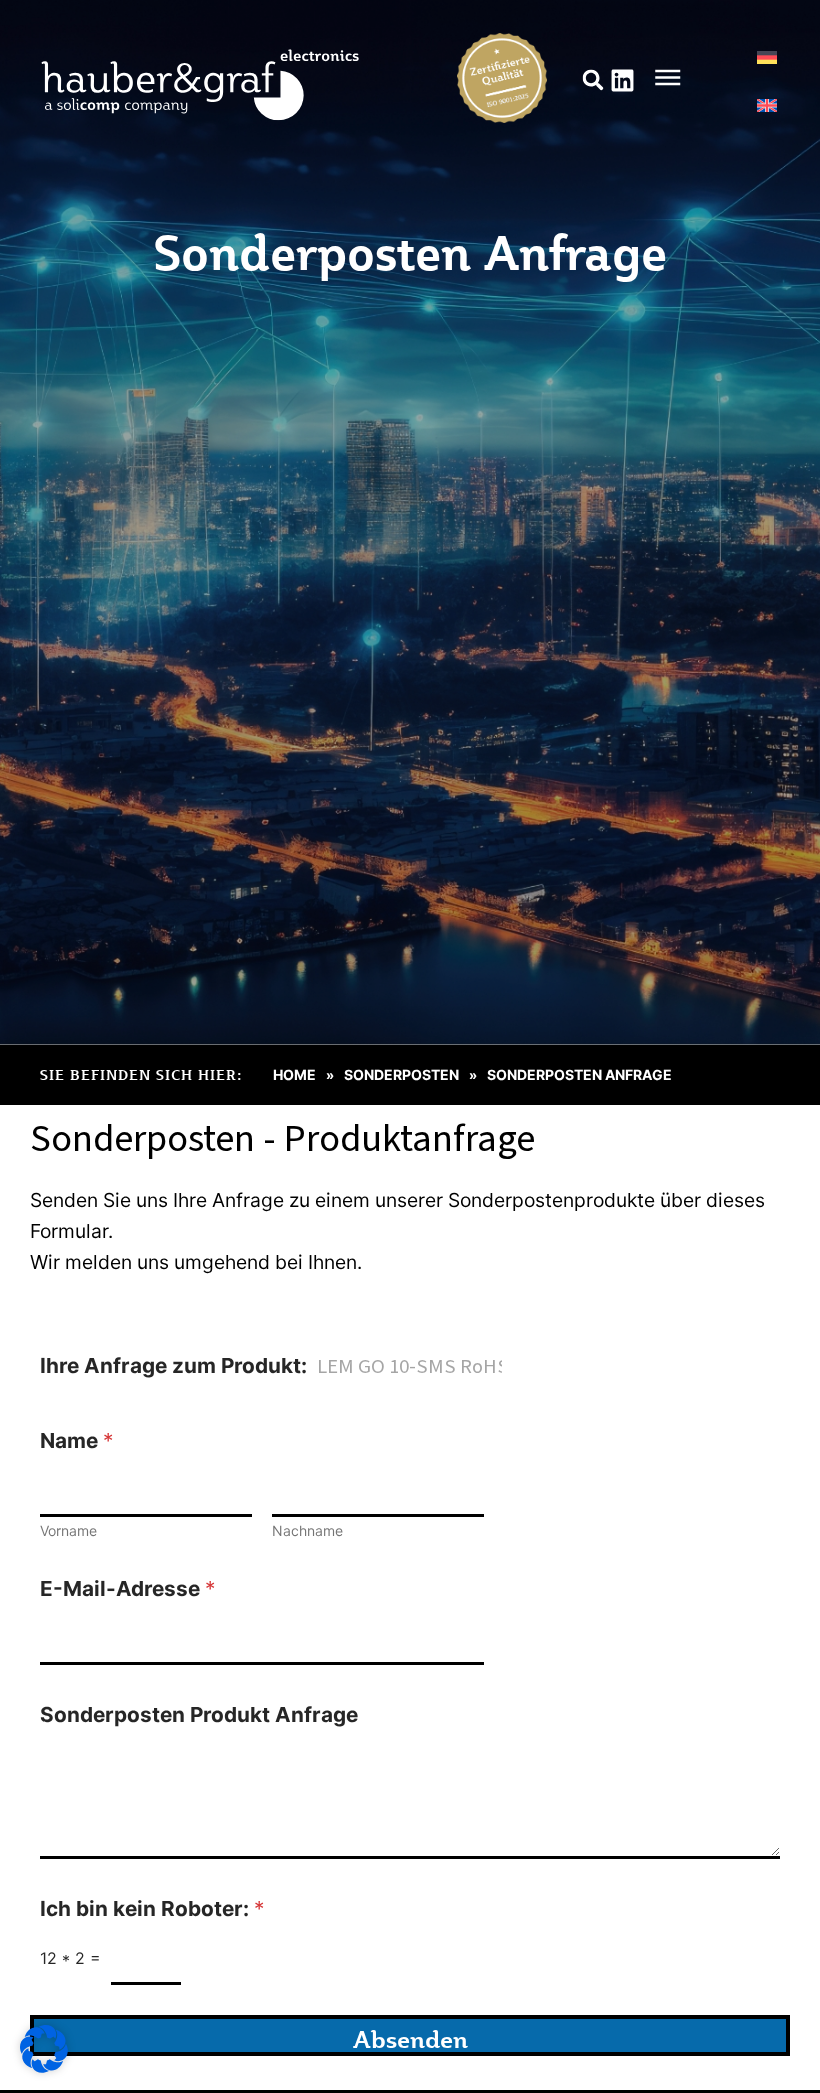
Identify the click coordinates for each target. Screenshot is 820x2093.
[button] (593, 80)
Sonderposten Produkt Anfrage (199, 1714)
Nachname (307, 1530)
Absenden (410, 2039)
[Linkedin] (622, 80)
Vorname (68, 1530)
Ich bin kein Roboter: (152, 1908)
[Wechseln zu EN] (767, 105)
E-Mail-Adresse (127, 1588)
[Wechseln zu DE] (767, 57)
